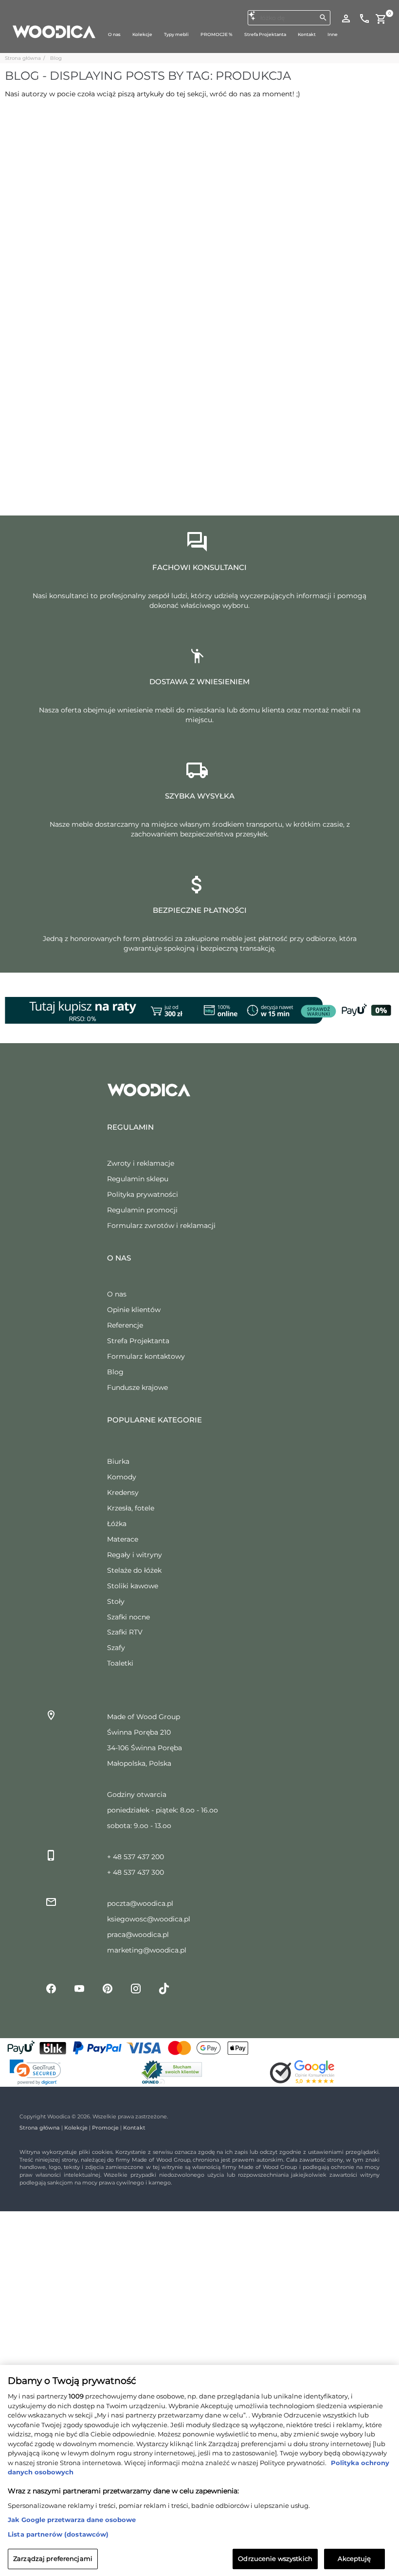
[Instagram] (136, 1988)
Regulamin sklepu (138, 1179)
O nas (117, 1294)
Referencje (125, 1325)
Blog (56, 58)
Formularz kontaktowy (146, 1356)
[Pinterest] (108, 1988)
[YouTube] (79, 1988)
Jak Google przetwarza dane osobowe (72, 2520)
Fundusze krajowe (137, 1387)
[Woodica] (54, 31)
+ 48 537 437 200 (136, 1857)
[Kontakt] (364, 18)
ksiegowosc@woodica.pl (149, 1919)
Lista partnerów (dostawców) (58, 2534)
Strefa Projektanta (138, 1341)
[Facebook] (51, 1988)
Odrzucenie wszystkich (275, 2558)
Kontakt (134, 2128)
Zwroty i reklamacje (141, 1163)
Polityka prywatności (143, 1194)
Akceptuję (354, 2558)
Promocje (105, 2128)
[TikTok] (164, 1988)
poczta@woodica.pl (140, 1903)
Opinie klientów (134, 1310)
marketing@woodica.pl (147, 1950)
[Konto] (346, 18)
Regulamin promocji (142, 1210)
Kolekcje (76, 2128)
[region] (199, 2470)
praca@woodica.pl (138, 1935)
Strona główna (23, 58)
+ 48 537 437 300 (136, 1872)
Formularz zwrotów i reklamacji (161, 1226)
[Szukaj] (323, 18)
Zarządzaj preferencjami (53, 2558)
